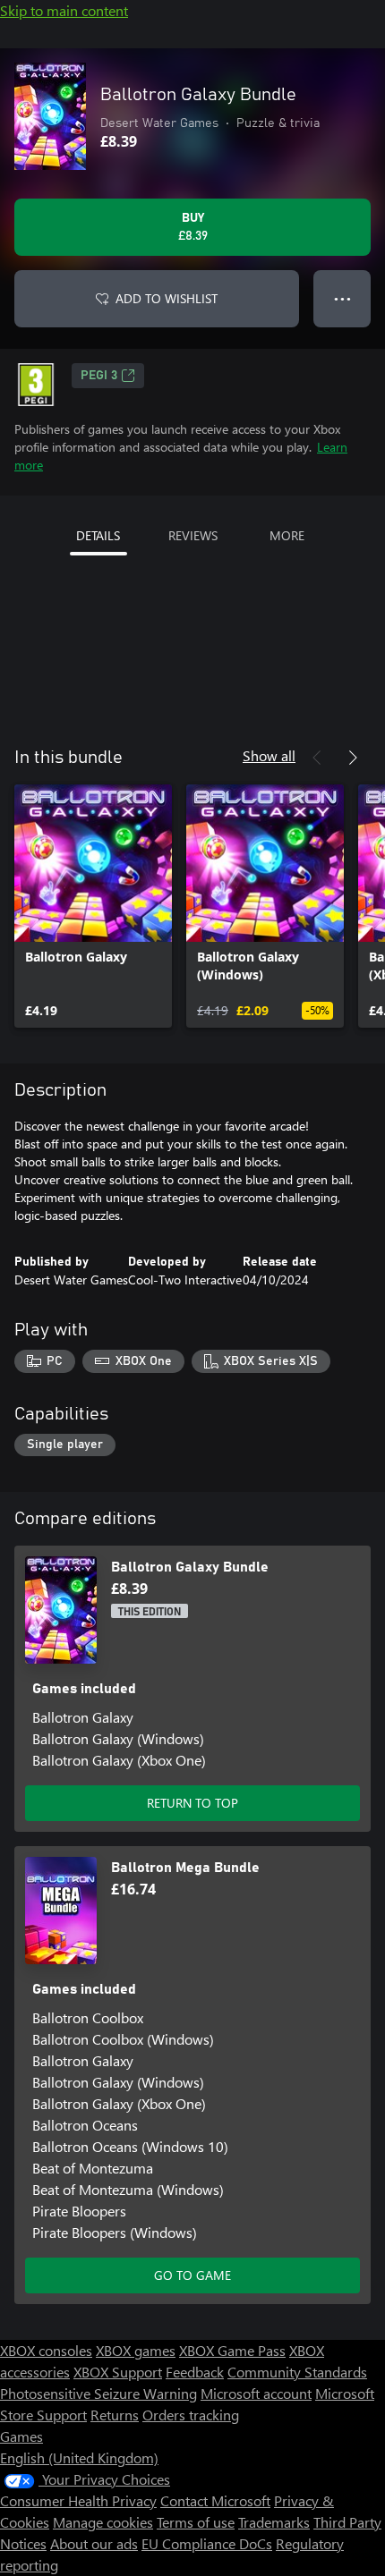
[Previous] (317, 758)
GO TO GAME (192, 2275)
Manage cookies (103, 2522)
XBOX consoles (46, 2350)
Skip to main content (64, 10)
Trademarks (274, 2522)
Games (21, 2436)
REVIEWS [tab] (193, 535)
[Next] (353, 758)
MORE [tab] (287, 535)
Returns (115, 2415)
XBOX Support (118, 2372)
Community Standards (297, 2372)
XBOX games (136, 2350)
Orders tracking (191, 2415)
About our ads (94, 2543)
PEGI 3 (99, 376)
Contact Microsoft (215, 2500)
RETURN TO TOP (192, 1803)
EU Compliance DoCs (207, 2543)
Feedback (195, 2372)
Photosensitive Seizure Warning (98, 2393)
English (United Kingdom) (79, 2457)
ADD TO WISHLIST (167, 298)
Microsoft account (256, 2393)
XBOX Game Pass (232, 2350)
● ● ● (342, 298)
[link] (93, 906)
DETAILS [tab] (98, 535)
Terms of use (196, 2522)
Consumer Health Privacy (78, 2500)
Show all (269, 755)
